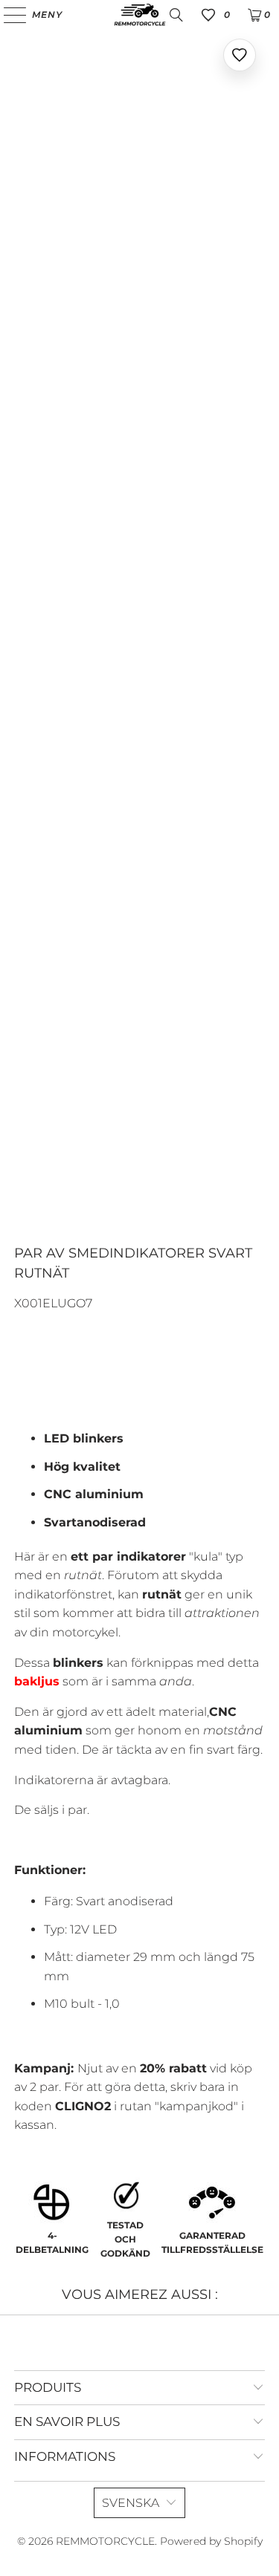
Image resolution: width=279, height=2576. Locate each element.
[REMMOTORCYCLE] (140, 15)
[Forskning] (176, 15)
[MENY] (8, 15)
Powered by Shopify (211, 2541)
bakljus (37, 1681)
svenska (131, 2503)
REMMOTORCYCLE (105, 2541)
